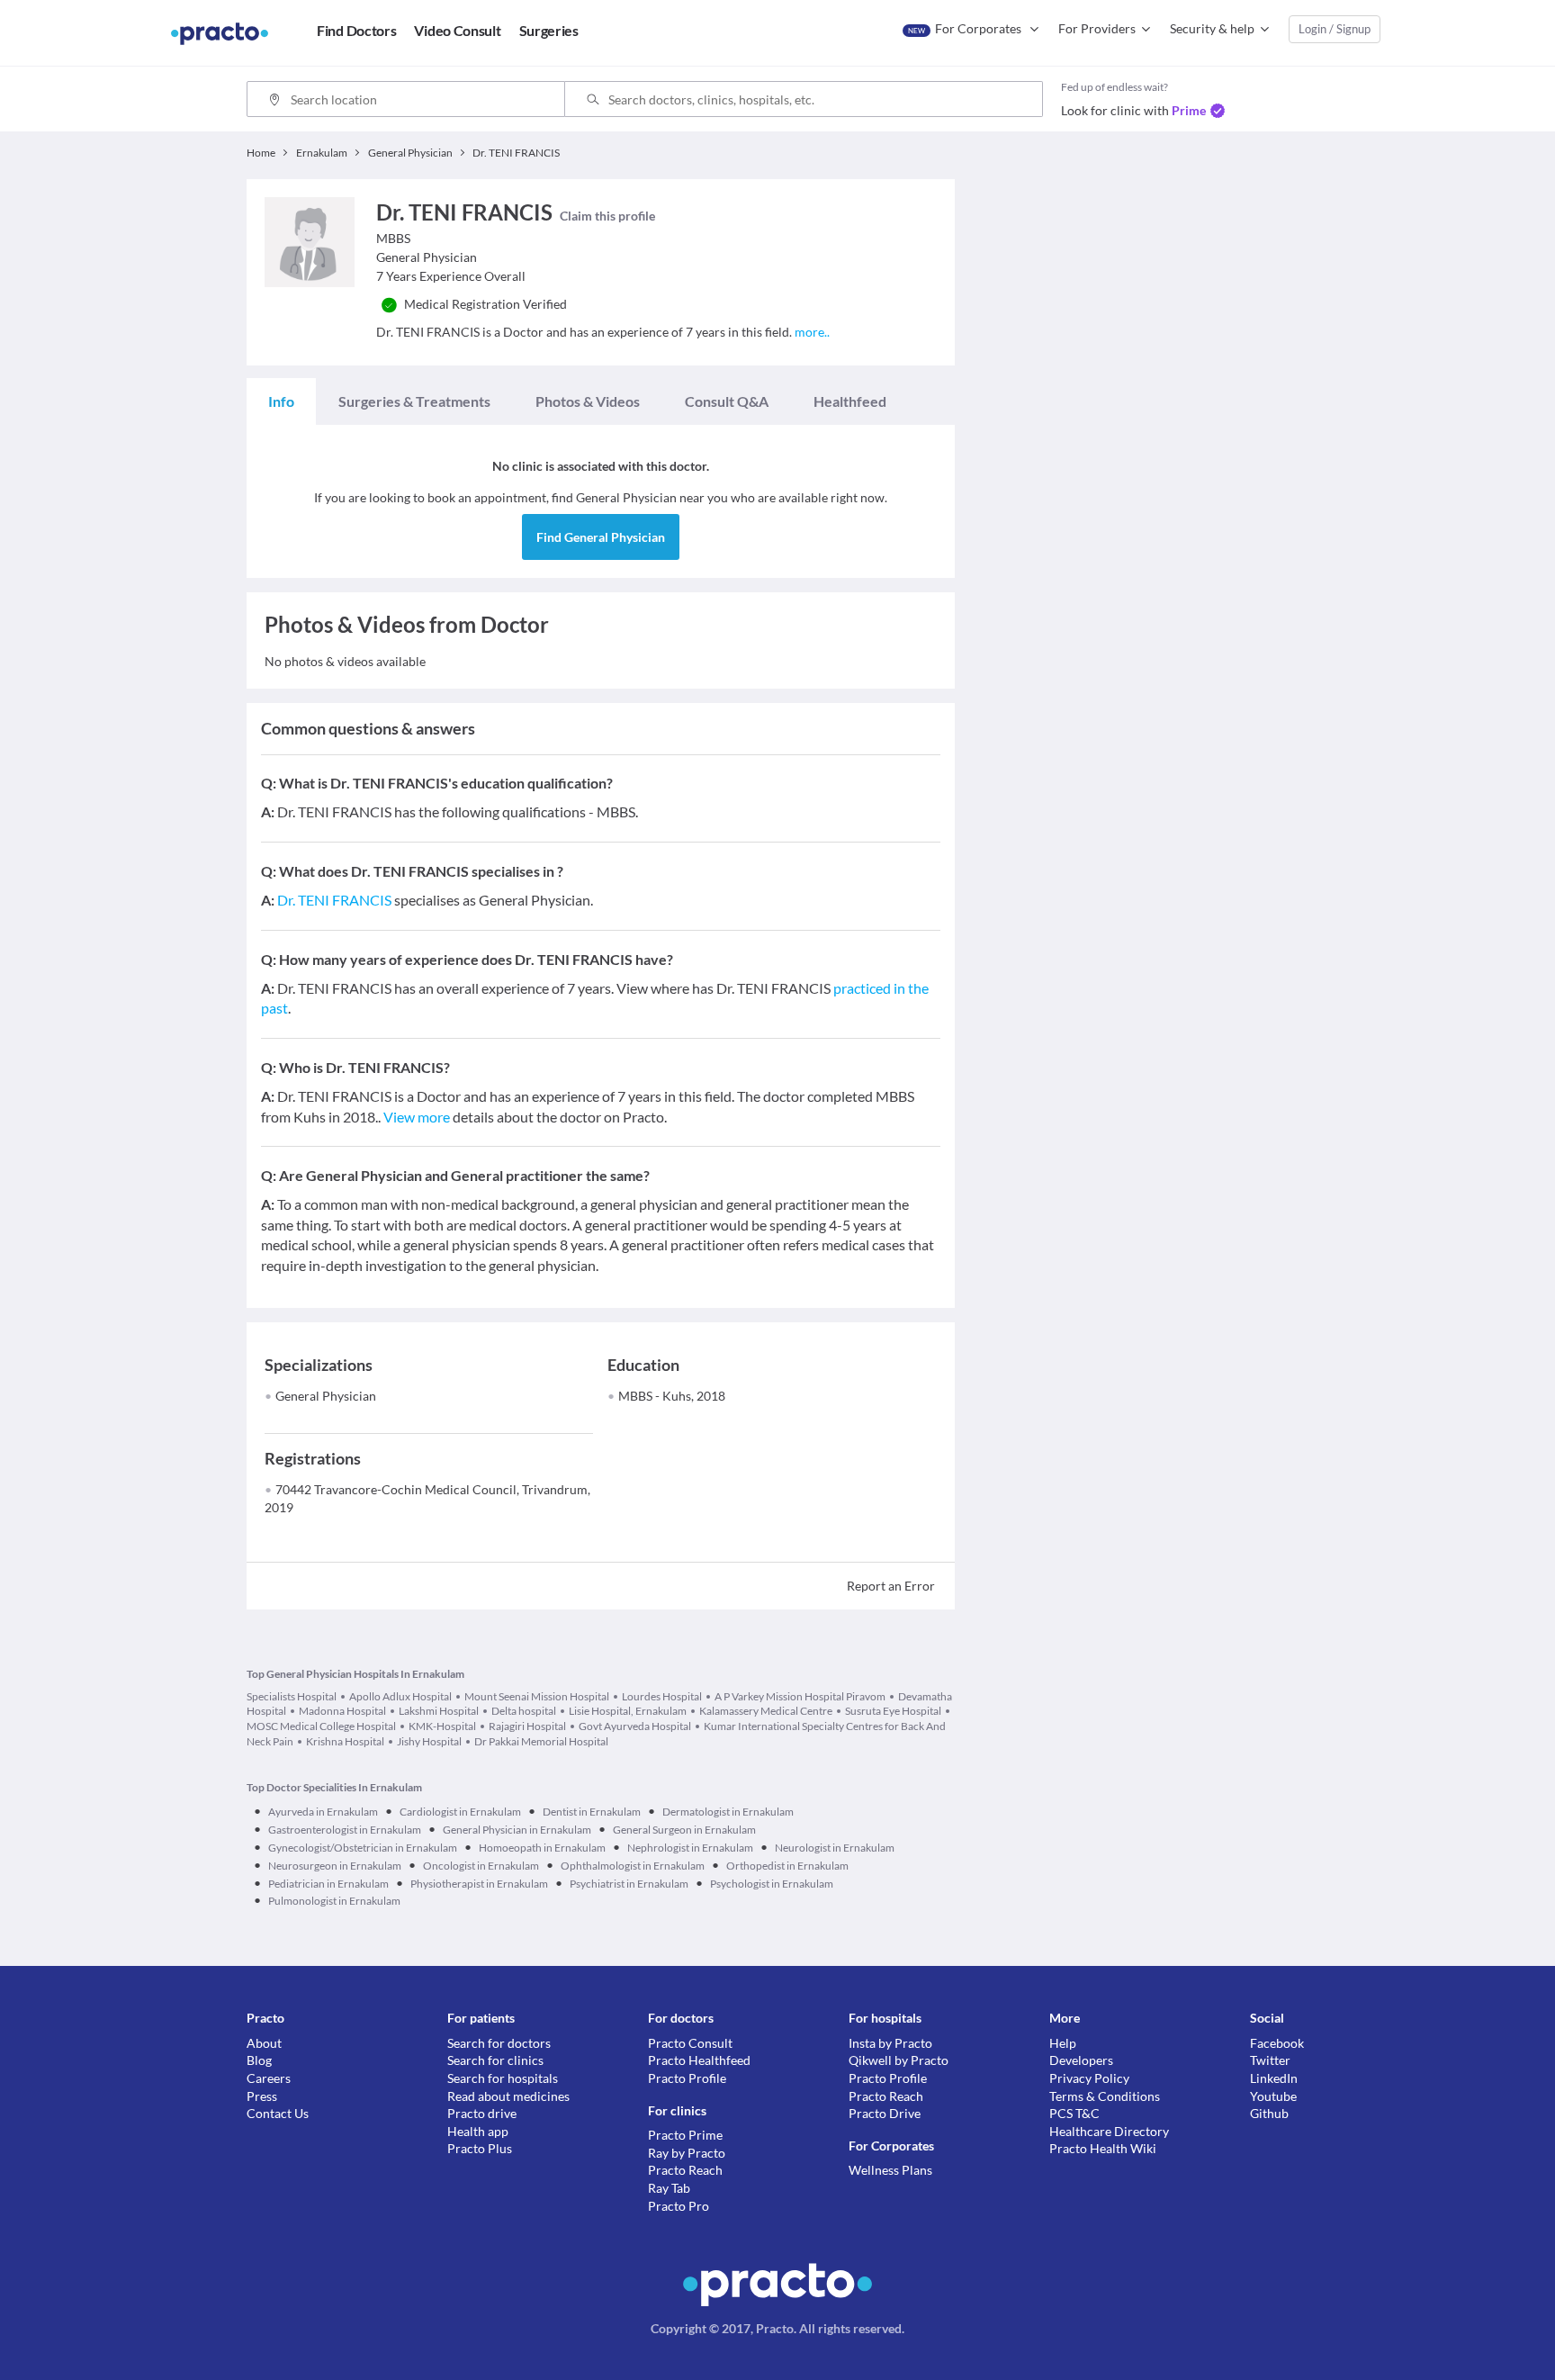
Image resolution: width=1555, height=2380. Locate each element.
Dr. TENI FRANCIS (334, 900)
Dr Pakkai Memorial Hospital (541, 1741)
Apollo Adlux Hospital (400, 1696)
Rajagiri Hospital (527, 1726)
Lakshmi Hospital (439, 1711)
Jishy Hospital (429, 1741)
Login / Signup (1335, 29)
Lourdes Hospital (662, 1696)
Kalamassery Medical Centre (766, 1711)
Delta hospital (524, 1711)
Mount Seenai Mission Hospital (537, 1696)
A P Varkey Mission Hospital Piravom (800, 1696)
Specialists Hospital (292, 1696)
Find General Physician (601, 537)
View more (417, 1117)
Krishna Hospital (345, 1741)
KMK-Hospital (442, 1726)
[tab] (281, 401)
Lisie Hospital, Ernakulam (628, 1711)
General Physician (326, 1396)
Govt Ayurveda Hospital (635, 1726)
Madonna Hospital (342, 1711)
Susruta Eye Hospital (893, 1711)
